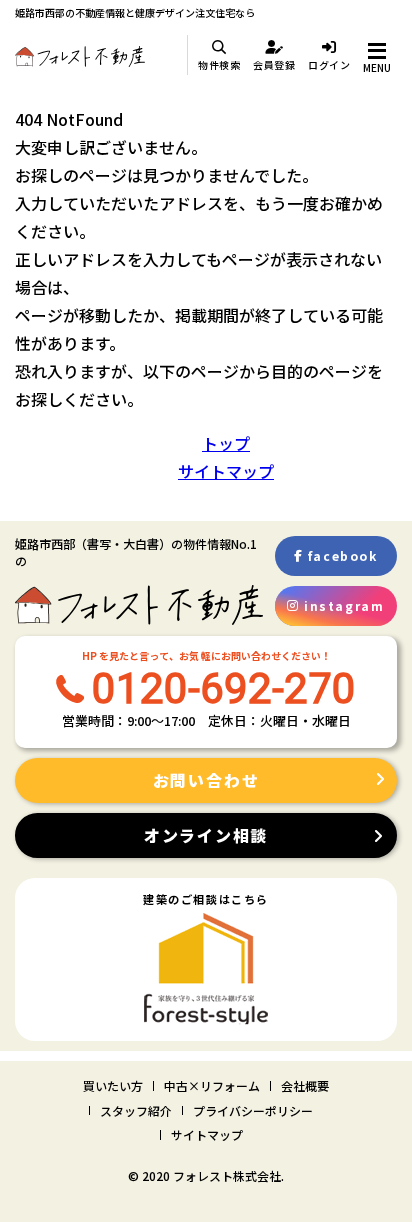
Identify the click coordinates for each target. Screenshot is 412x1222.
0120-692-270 (224, 688)
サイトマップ (226, 471)
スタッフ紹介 (136, 1110)
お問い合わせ (206, 780)
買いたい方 (113, 1085)
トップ (226, 443)
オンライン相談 (206, 835)
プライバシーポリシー (253, 1110)
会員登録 (274, 64)
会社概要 (305, 1085)
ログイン (329, 64)
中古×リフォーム (212, 1085)
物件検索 (219, 64)
